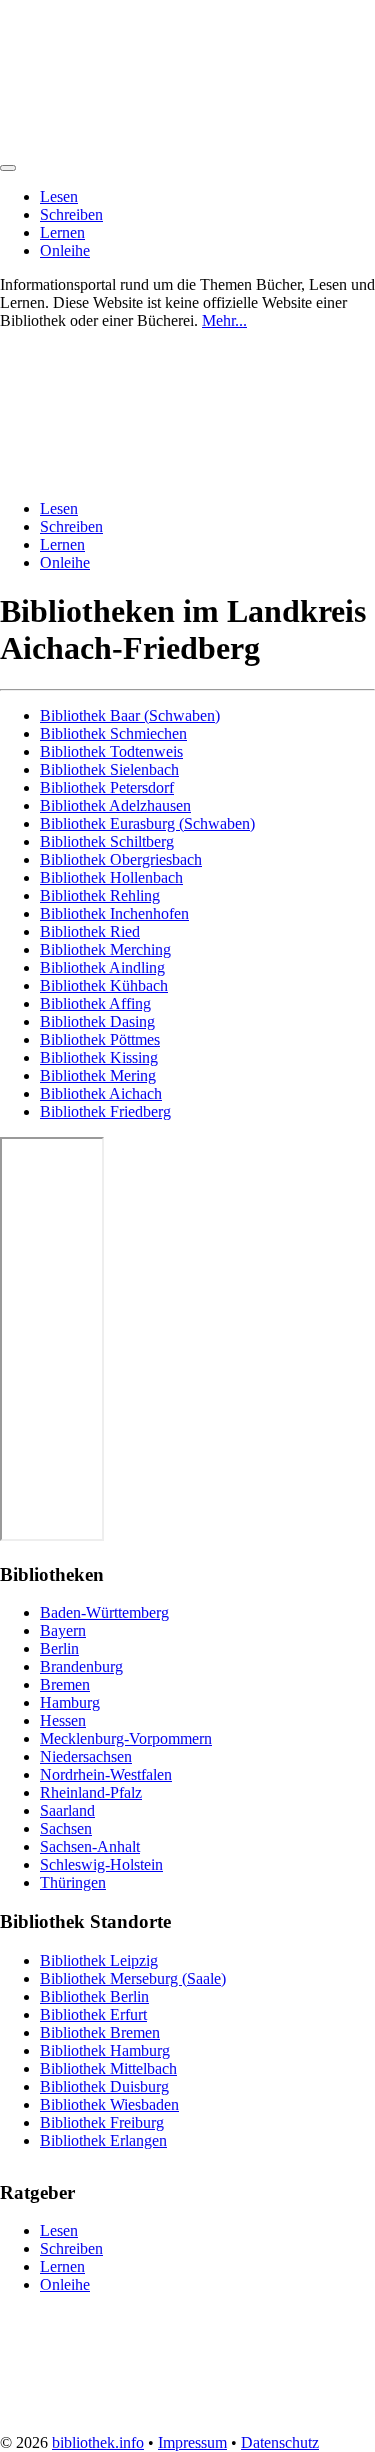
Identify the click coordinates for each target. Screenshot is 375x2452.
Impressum (192, 2442)
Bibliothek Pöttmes (100, 1039)
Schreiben (71, 214)
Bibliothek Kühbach (104, 985)
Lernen (62, 232)
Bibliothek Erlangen (103, 2140)
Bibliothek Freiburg (102, 2122)
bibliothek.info (98, 2442)
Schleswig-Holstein (101, 1864)
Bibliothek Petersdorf (107, 787)
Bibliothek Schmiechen (113, 733)
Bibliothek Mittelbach (108, 2068)
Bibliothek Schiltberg (107, 841)
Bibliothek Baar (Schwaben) (130, 715)
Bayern (63, 1630)
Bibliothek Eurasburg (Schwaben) (147, 823)
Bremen (65, 1684)
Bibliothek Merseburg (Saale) (133, 1978)
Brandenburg (81, 1666)
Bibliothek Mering (98, 1075)
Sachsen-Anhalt (90, 1846)
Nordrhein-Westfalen (106, 1774)
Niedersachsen (86, 1756)
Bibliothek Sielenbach (109, 769)
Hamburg (70, 1702)
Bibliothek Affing (95, 1003)
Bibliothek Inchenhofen (114, 913)
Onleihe (65, 250)
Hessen (63, 1720)
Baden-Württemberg (104, 1612)
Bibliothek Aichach (101, 1093)
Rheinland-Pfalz (91, 1792)
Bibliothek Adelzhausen (115, 805)
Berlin (59, 1648)
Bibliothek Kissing (99, 1057)
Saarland (67, 1810)
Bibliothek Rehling (100, 895)
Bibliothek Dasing (97, 1021)
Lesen (59, 196)
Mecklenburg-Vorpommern (126, 1738)
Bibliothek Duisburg (104, 2086)
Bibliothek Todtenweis (111, 751)
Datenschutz (280, 2442)
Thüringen (73, 1882)
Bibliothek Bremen (100, 2032)
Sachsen (66, 1828)
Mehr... (224, 320)
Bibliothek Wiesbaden (109, 2104)
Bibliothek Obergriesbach (121, 859)
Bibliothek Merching (105, 949)
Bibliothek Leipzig (99, 1960)
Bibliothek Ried (90, 931)
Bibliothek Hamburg (105, 2050)
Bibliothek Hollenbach (111, 877)
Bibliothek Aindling (102, 967)
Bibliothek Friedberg (105, 1111)
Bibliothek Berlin (94, 1996)
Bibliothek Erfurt (93, 2014)
